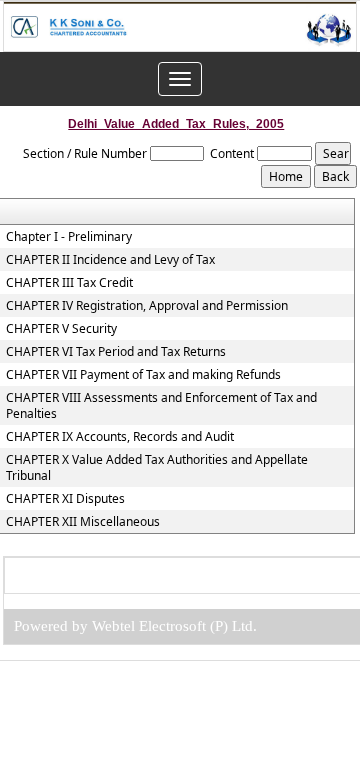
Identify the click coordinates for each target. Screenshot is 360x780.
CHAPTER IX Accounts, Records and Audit (120, 437)
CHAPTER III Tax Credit (69, 283)
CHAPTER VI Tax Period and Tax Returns (116, 352)
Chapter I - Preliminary (69, 237)
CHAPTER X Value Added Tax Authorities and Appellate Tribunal (157, 468)
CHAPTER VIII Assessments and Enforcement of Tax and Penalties (161, 406)
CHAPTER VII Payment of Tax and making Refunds (143, 375)
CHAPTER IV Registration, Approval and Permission (147, 306)
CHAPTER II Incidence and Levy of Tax (110, 260)
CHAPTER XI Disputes (65, 499)
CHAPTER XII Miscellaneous (83, 522)
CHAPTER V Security (61, 329)
